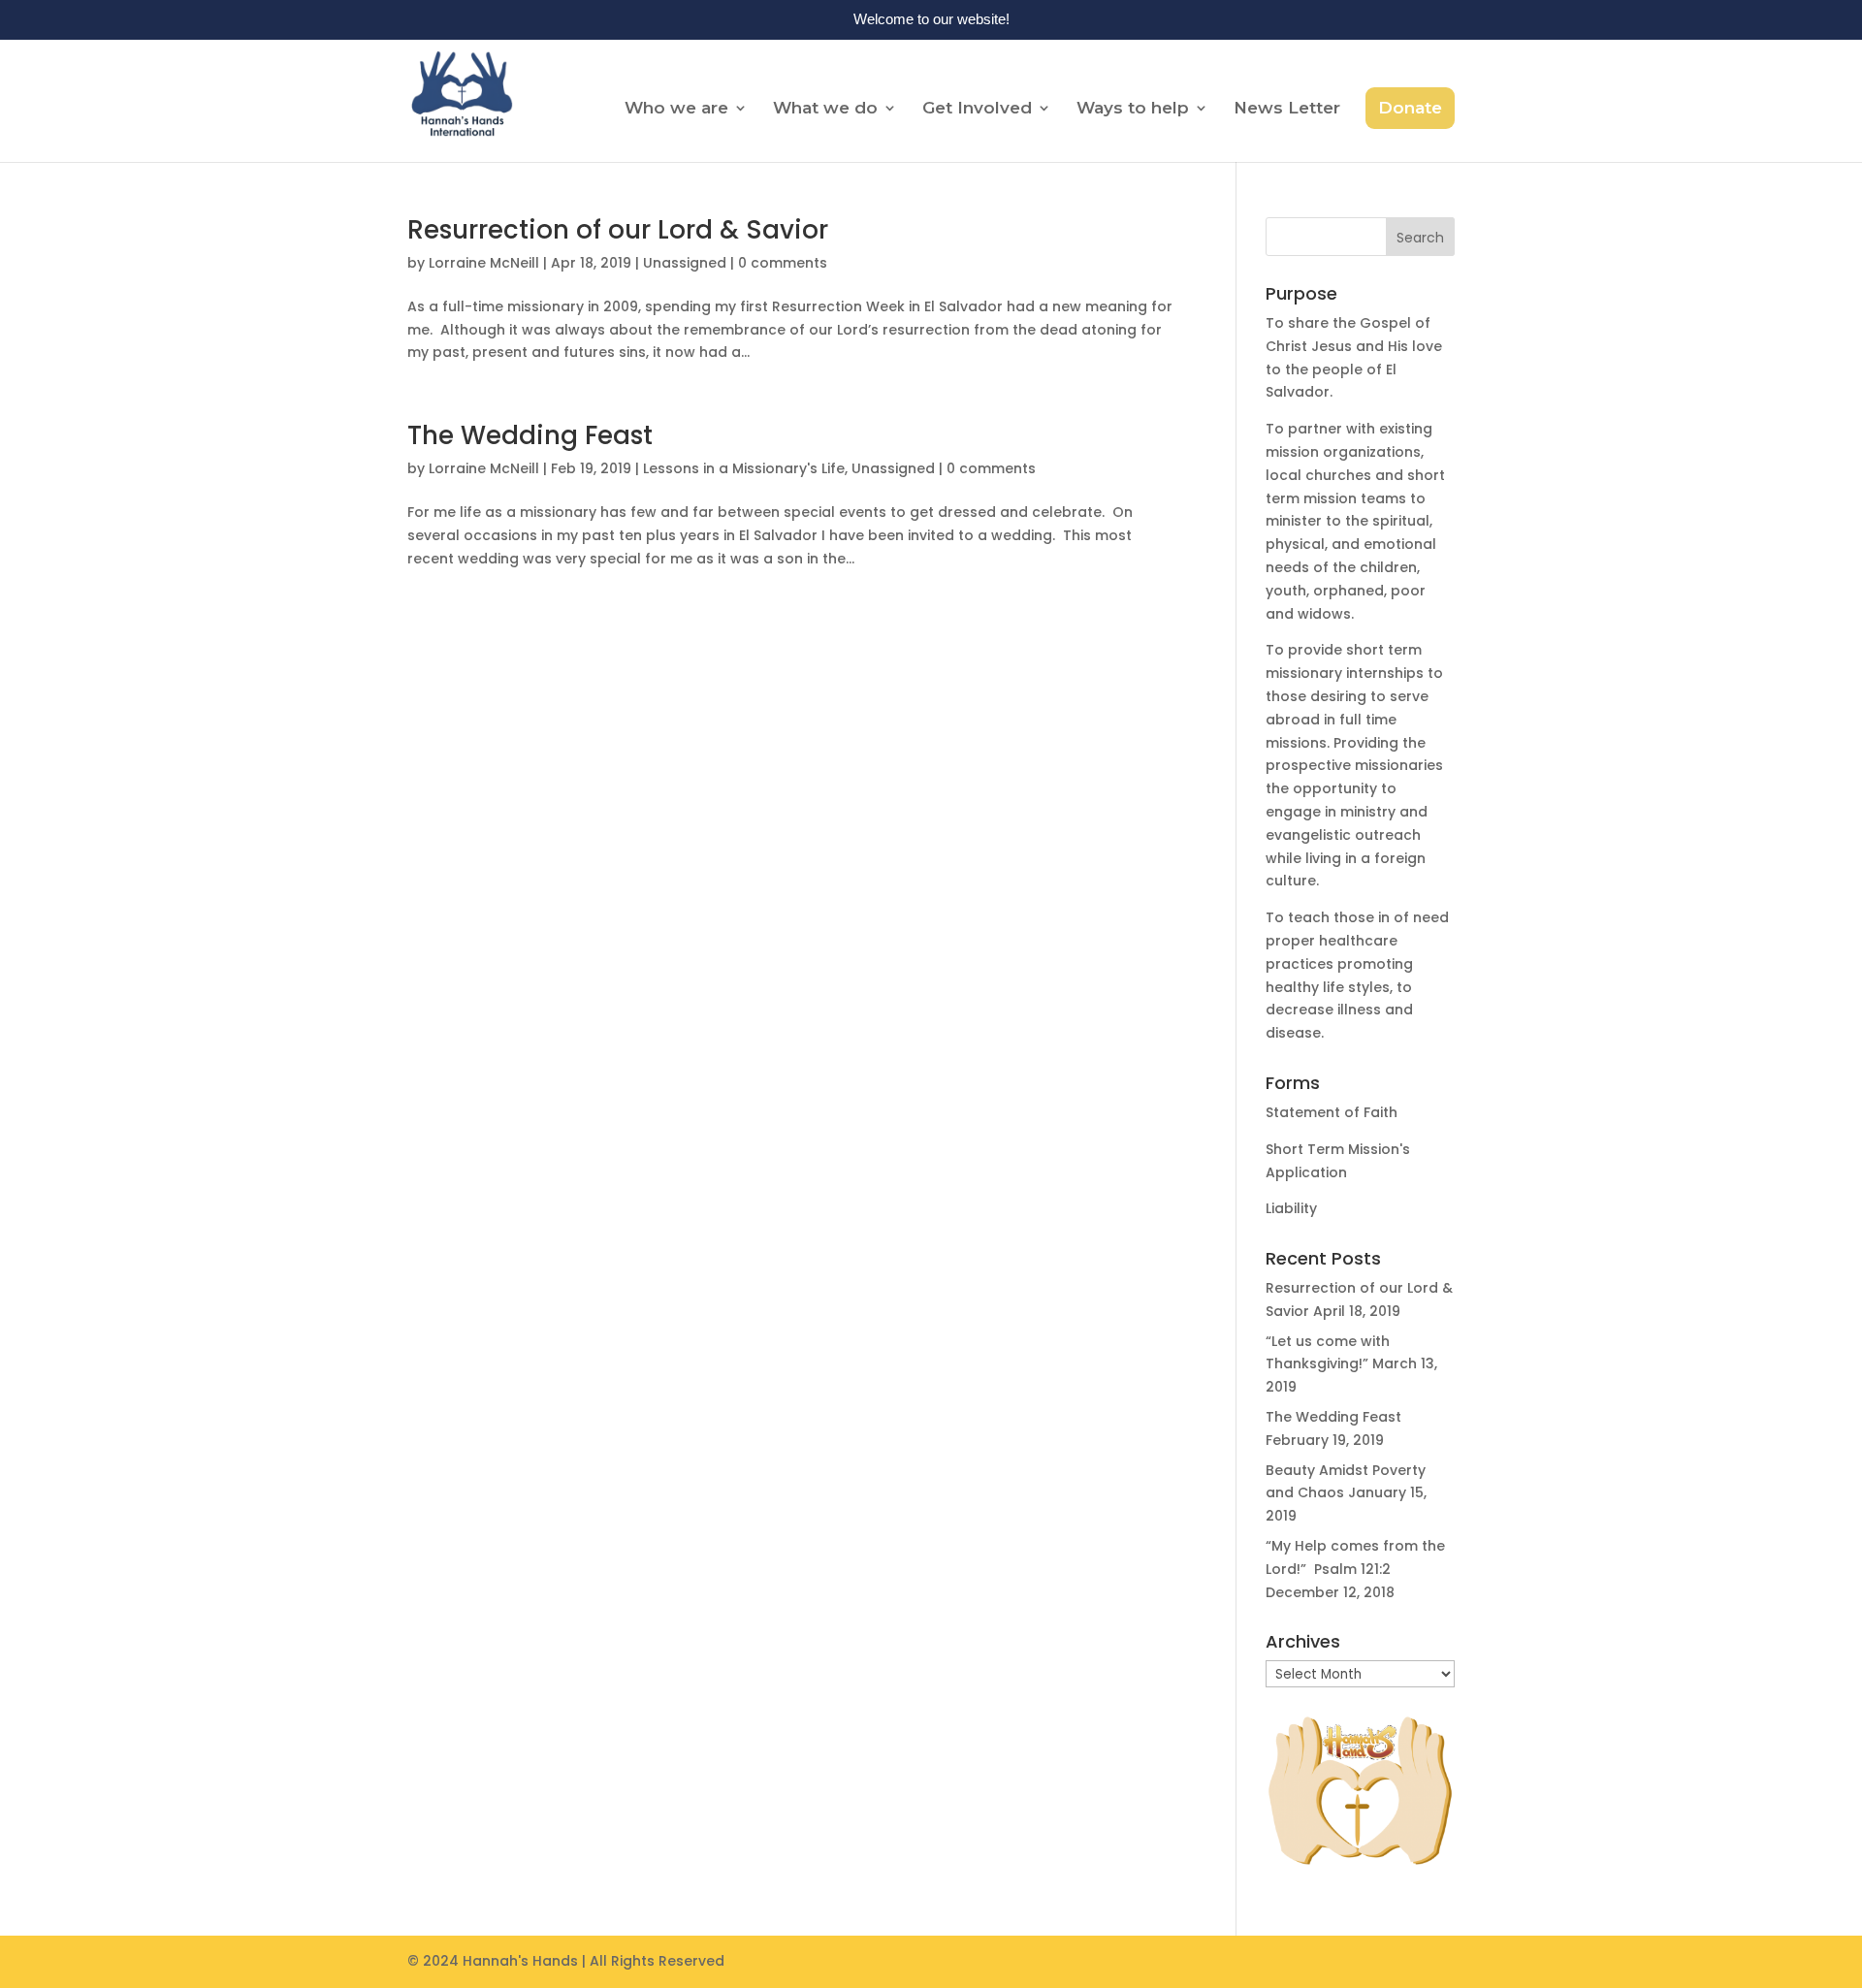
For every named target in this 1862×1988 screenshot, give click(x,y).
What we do (825, 109)
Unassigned (685, 263)
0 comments (783, 263)
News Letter (1287, 109)
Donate (1410, 108)
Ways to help (1133, 109)
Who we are (676, 109)
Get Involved (977, 109)
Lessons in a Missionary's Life (744, 468)
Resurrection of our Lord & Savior (618, 230)
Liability (1291, 1208)
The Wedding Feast (530, 435)
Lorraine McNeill (484, 263)
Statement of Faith (1332, 1112)
